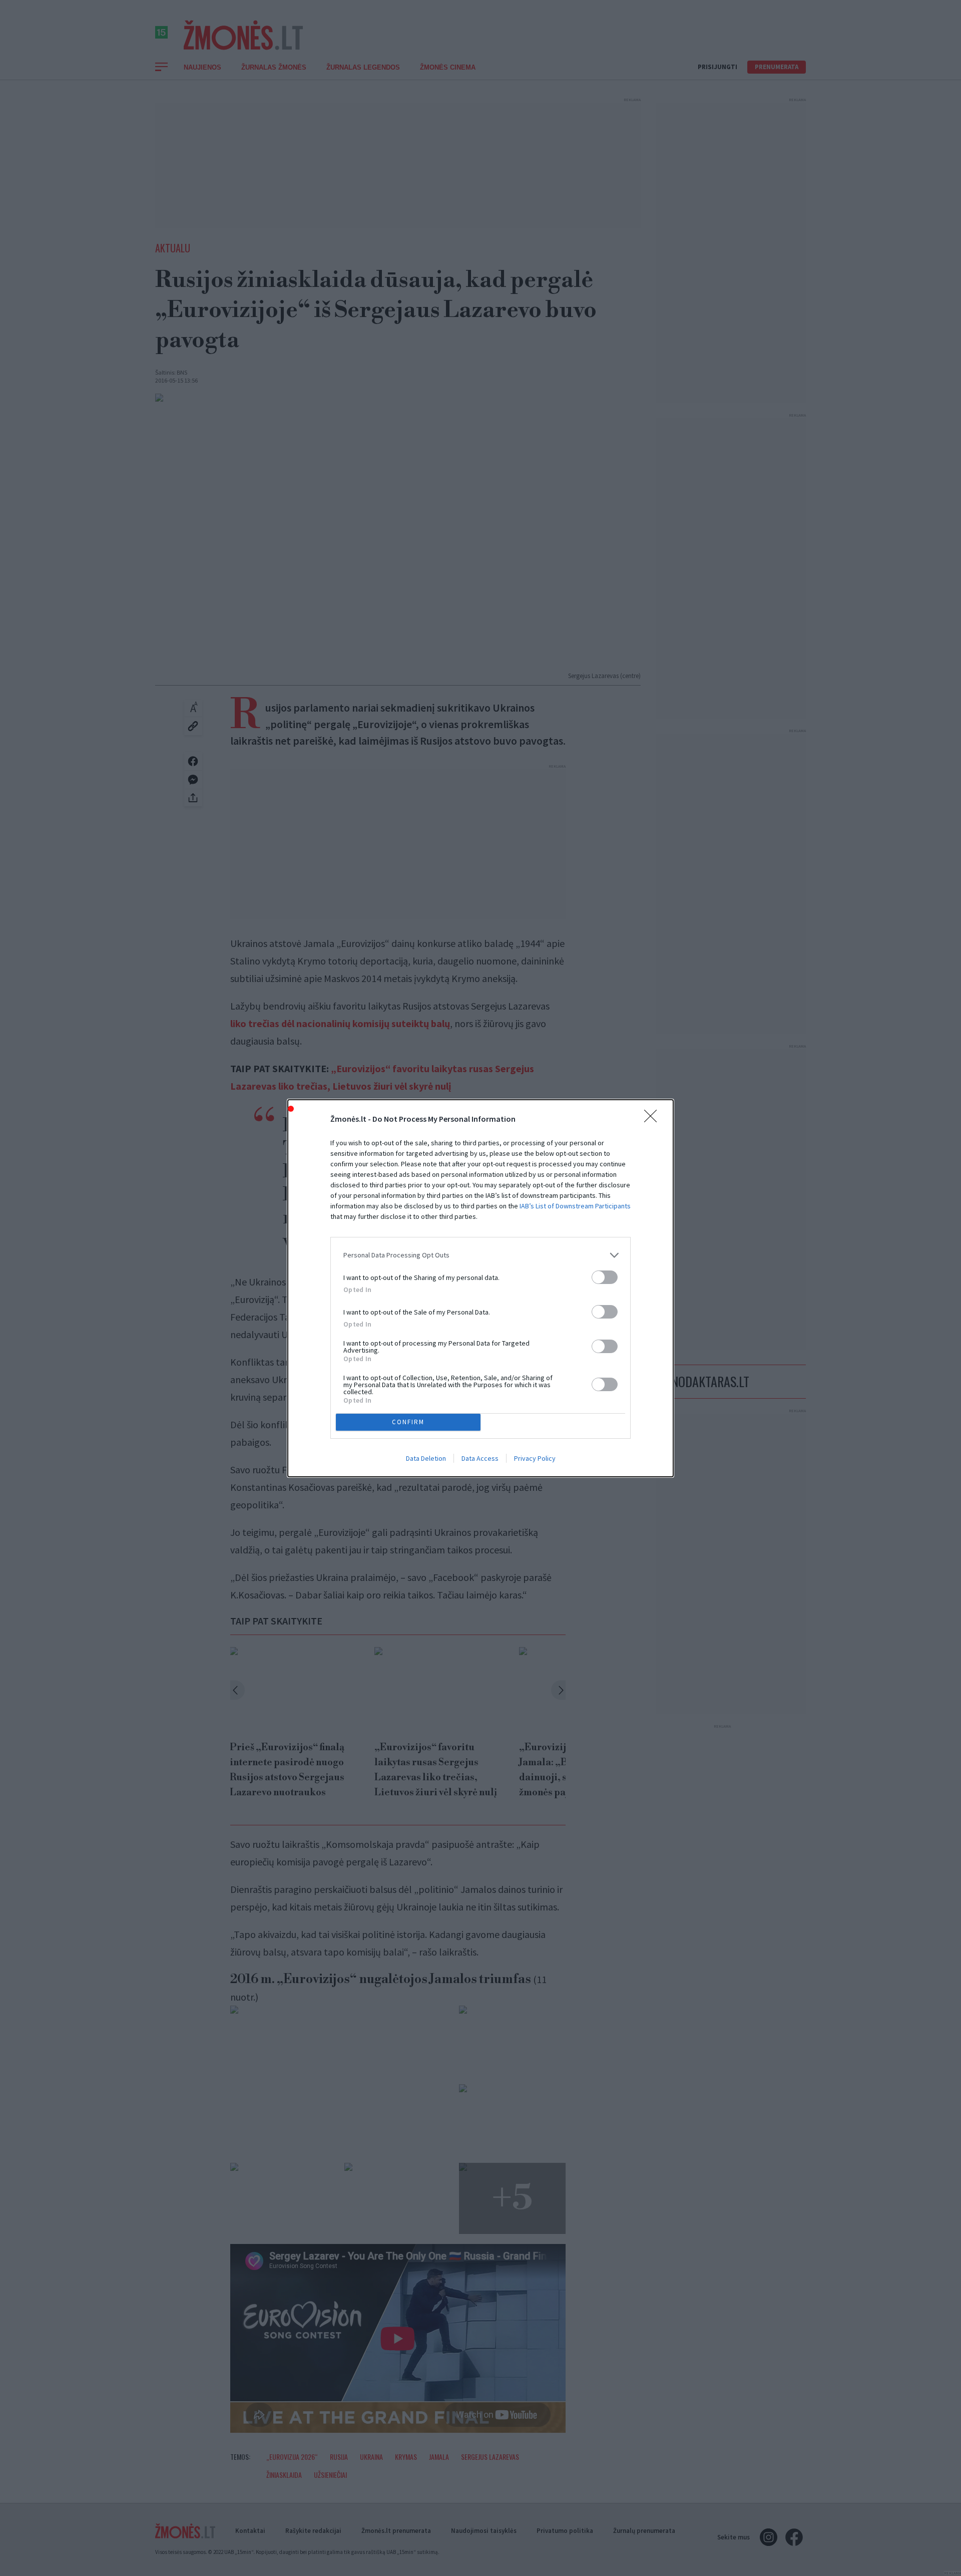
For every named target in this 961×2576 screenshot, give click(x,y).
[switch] (605, 1277)
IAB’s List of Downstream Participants (575, 1206)
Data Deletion (426, 1458)
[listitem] (480, 1255)
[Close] (654, 1119)
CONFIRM (408, 1422)
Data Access (480, 1458)
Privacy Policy (535, 1458)
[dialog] (480, 1288)
